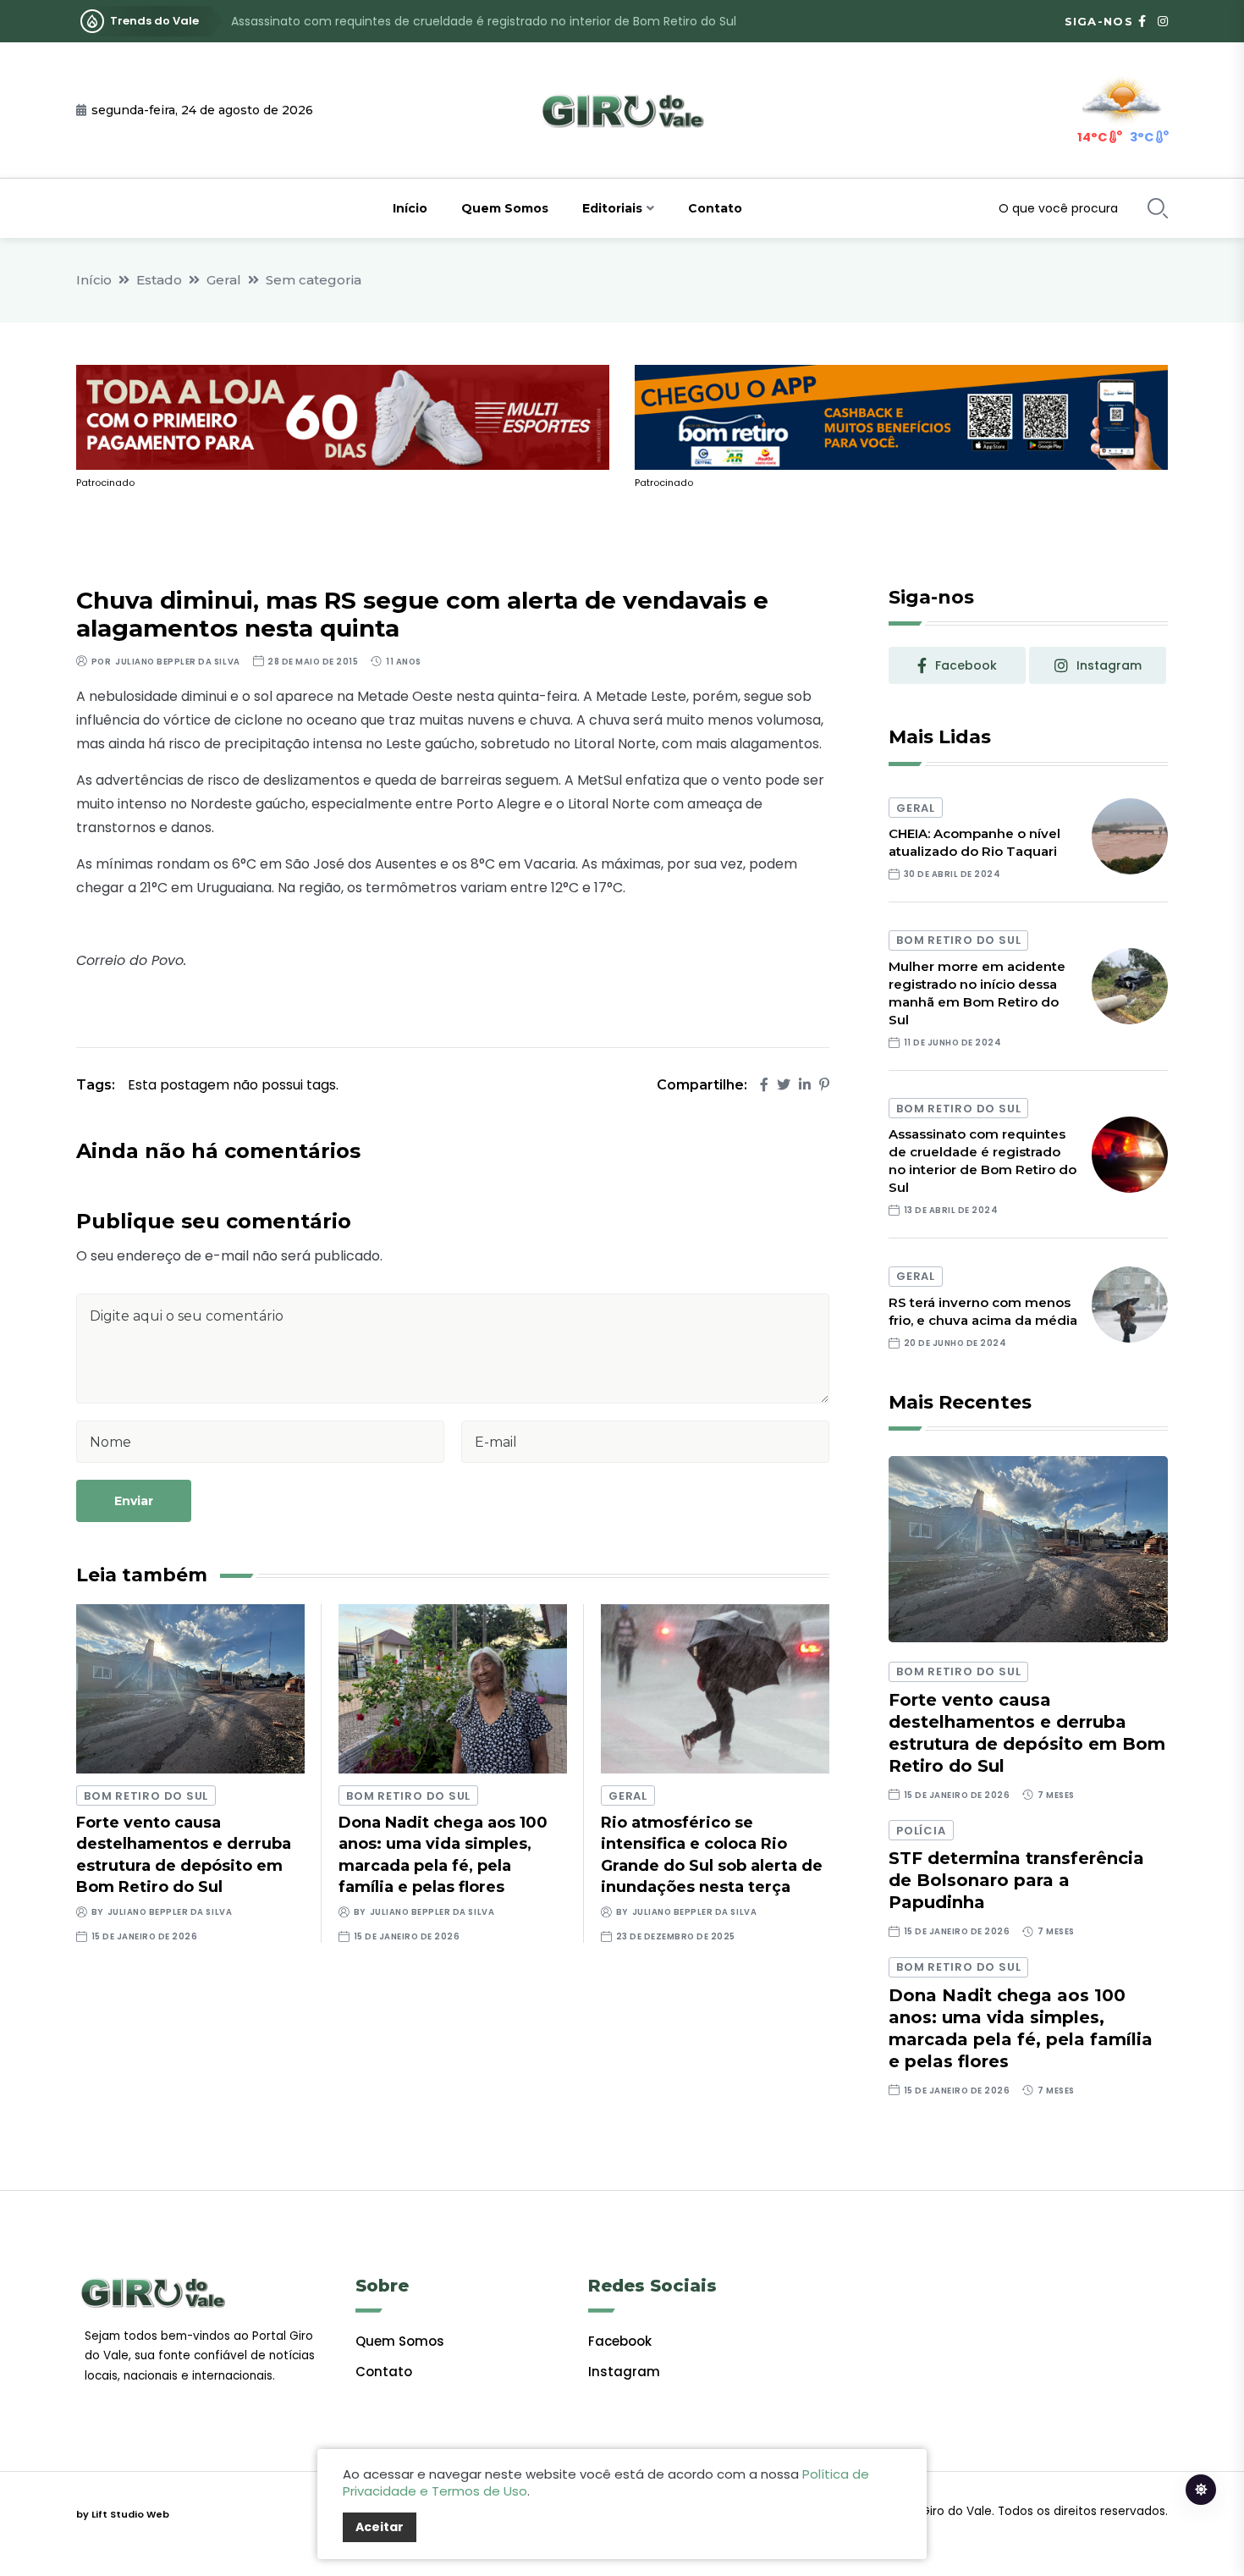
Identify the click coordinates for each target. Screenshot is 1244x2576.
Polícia (921, 1831)
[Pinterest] (824, 1085)
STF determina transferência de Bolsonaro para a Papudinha (1016, 1880)
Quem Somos (505, 208)
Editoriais (612, 208)
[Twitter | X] (784, 1085)
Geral (224, 280)
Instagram (624, 2372)
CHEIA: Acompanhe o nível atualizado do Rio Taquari (974, 842)
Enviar (134, 1501)
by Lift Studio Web (123, 2514)
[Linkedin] (805, 1085)
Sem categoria (314, 280)
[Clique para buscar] (1158, 208)
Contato (715, 208)
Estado (159, 280)
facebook (966, 665)
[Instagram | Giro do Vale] (1163, 21)
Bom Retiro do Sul (146, 1796)
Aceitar (380, 2527)
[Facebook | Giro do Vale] (1142, 21)
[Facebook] (764, 1085)
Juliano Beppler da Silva (177, 662)
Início (410, 208)
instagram (1109, 665)
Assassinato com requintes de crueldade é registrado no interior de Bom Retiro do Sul (484, 21)
